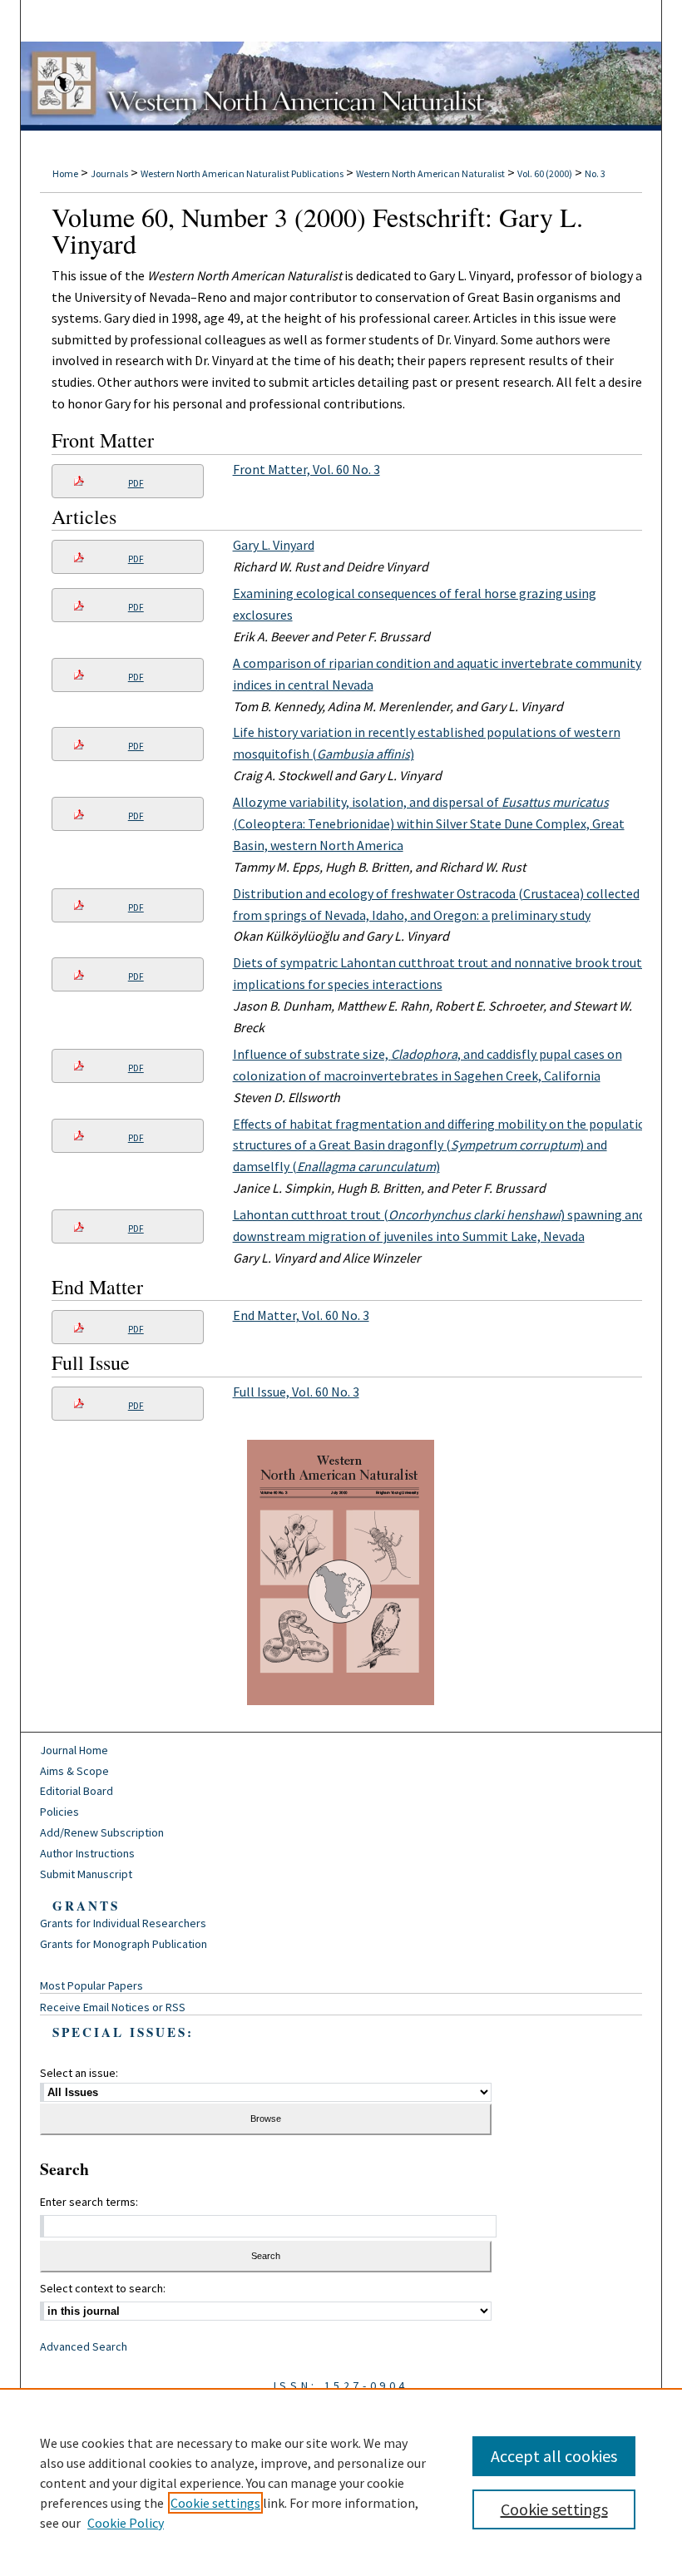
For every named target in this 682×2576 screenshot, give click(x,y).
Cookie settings (215, 2503)
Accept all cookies (554, 2456)
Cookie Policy (126, 2523)
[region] (341, 2482)
